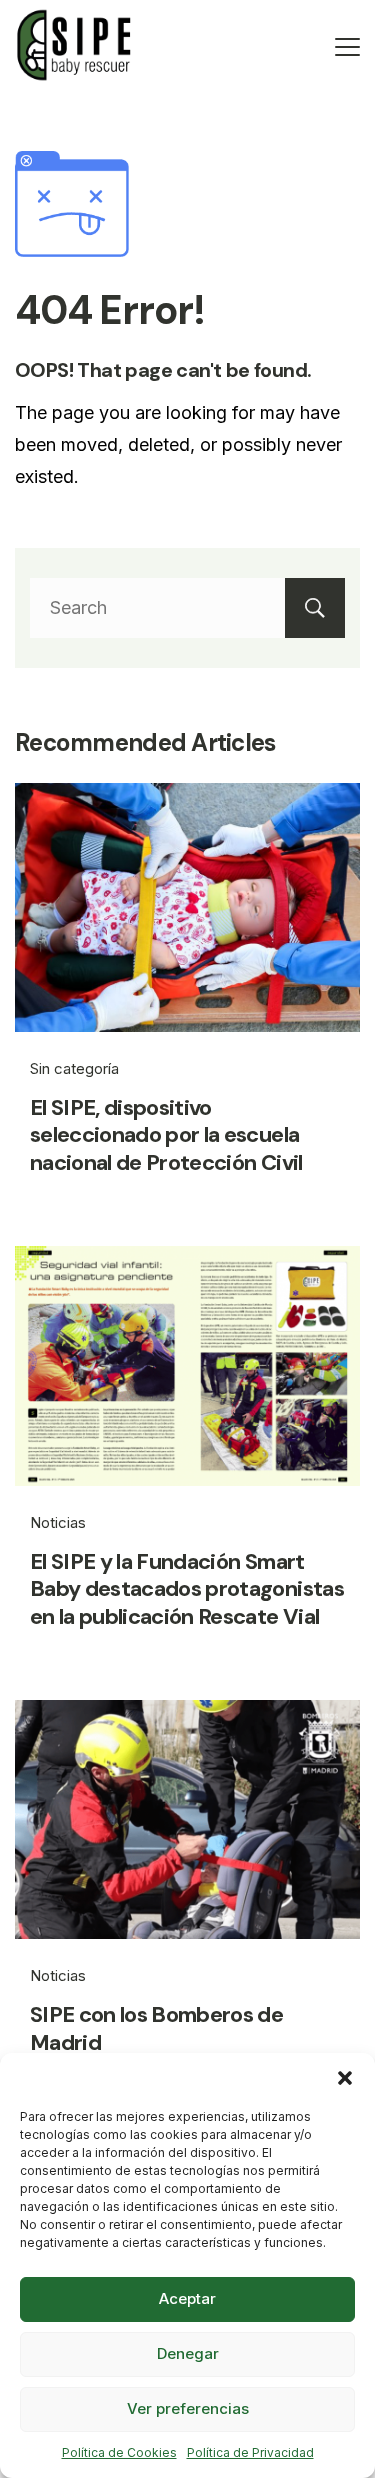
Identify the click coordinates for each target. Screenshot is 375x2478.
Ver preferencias (188, 2408)
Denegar (188, 2353)
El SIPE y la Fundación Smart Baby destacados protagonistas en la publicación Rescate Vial (187, 1589)
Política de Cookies (119, 2452)
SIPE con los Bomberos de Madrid (156, 2028)
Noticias (58, 1522)
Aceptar (187, 2298)
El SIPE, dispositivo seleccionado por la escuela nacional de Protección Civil (166, 1135)
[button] (345, 2078)
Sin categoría (74, 1068)
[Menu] (347, 47)
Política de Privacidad (250, 2452)
